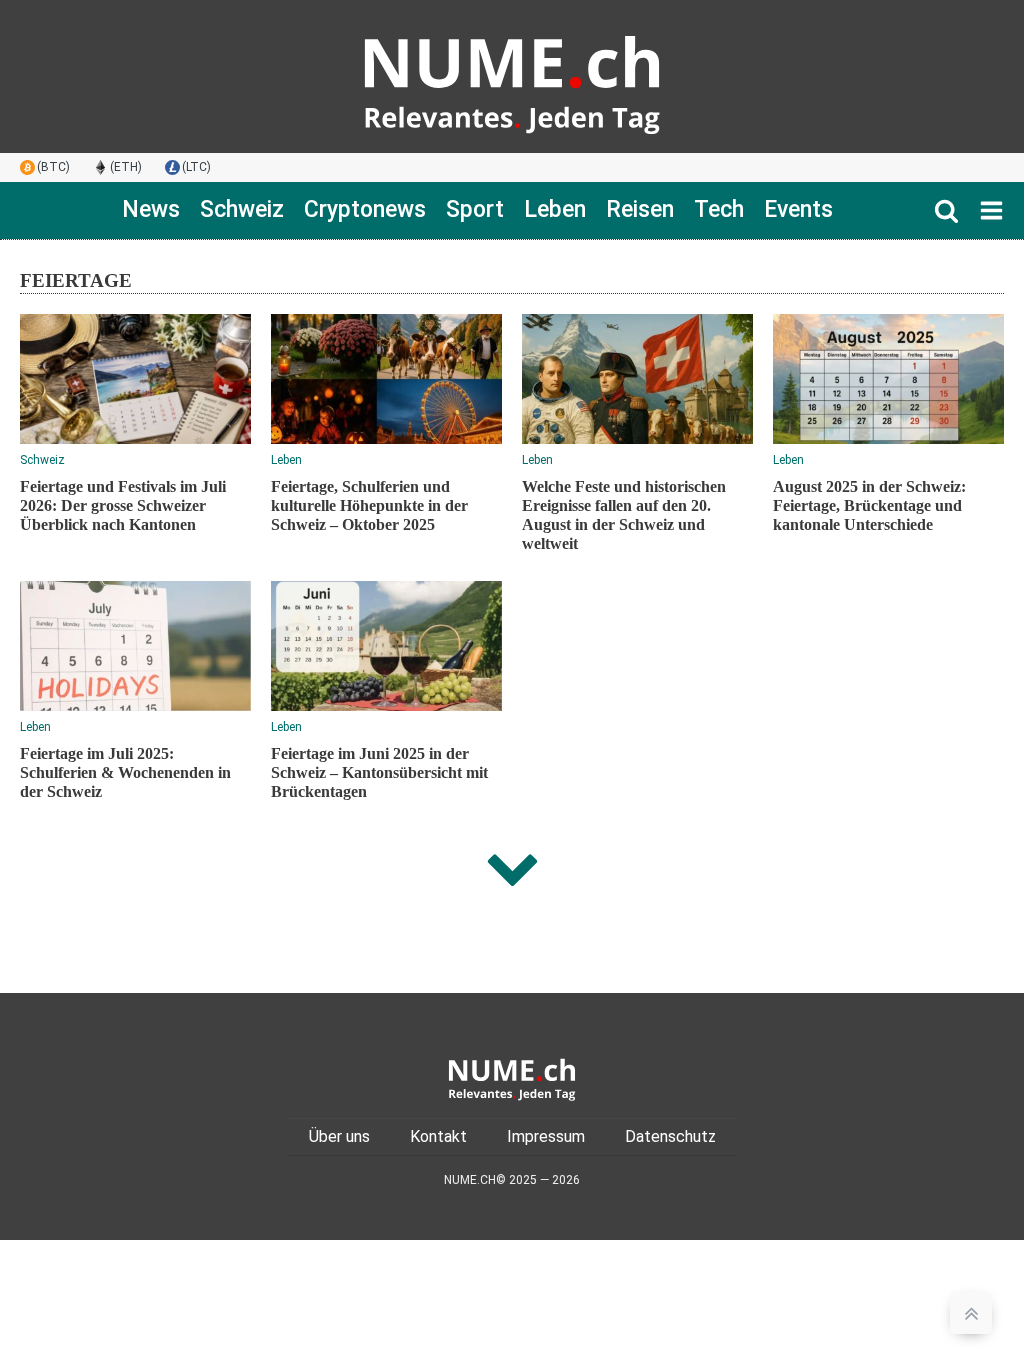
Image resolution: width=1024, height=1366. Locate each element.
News (151, 209)
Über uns (339, 1136)
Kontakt (438, 1136)
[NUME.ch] (512, 76)
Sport (475, 209)
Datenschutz (670, 1136)
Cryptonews (365, 209)
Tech (719, 209)
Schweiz (242, 209)
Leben (555, 209)
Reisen (640, 209)
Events (798, 209)
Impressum (546, 1136)
